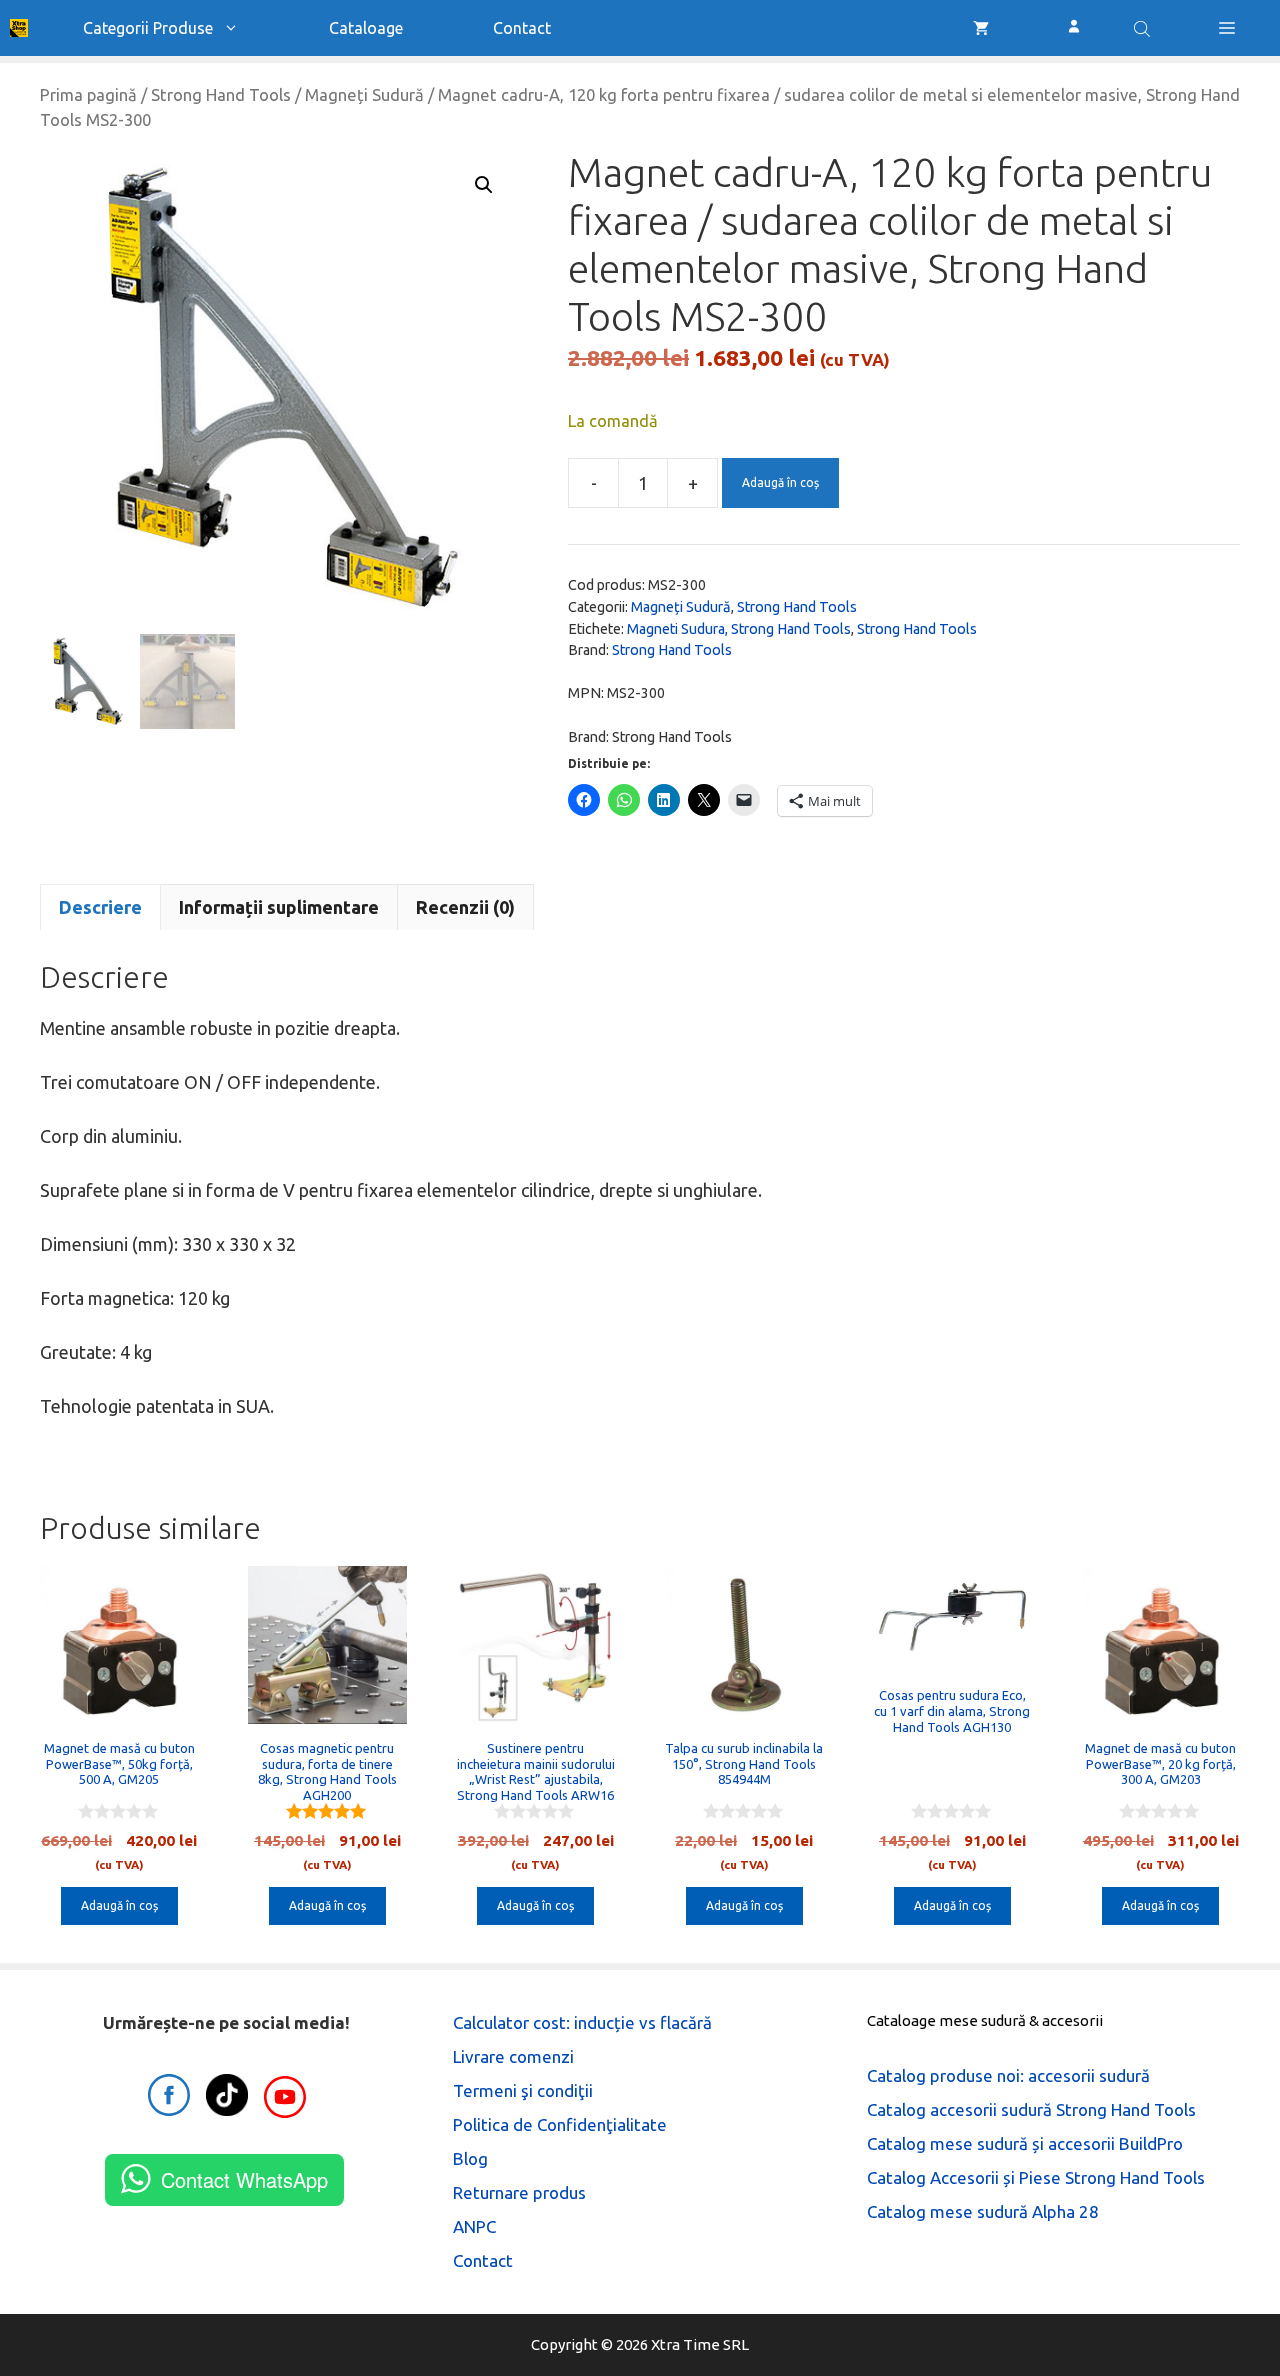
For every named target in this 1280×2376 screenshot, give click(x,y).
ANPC (474, 2226)
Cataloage (366, 28)
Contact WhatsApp (244, 2179)
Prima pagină (88, 95)
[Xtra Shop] (19, 28)
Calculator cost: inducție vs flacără (582, 2022)
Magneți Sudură (364, 95)
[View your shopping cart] (981, 28)
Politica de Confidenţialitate (560, 2124)
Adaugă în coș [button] (119, 1905)
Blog (470, 2158)
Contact (522, 28)
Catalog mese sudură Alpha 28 (983, 2211)
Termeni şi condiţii (523, 2090)
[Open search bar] (1144, 28)
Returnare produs (519, 2192)
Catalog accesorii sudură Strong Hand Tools (1031, 2109)
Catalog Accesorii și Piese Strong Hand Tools (1036, 2177)
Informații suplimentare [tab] (279, 907)
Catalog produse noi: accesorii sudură (1008, 2075)
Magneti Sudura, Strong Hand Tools (739, 629)
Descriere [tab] (100, 907)
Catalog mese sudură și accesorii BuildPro (1025, 2143)
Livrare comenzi (513, 2056)
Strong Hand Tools (221, 95)
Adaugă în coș (780, 482)
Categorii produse (148, 28)
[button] (1227, 28)
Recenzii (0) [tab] (465, 907)
